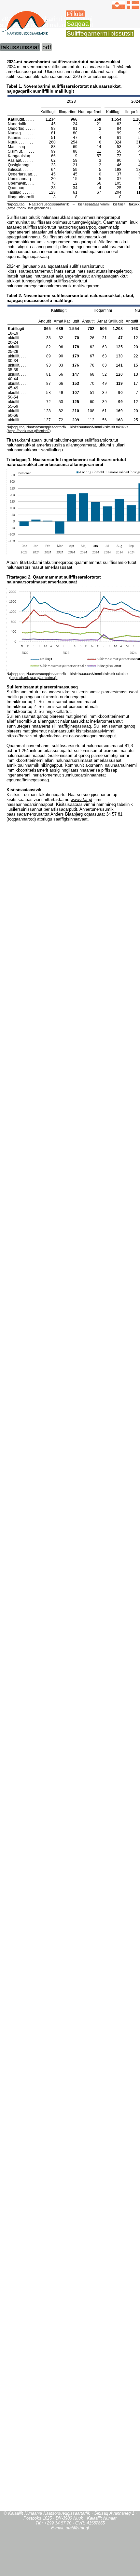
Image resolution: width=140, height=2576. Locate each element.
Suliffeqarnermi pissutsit (100, 33)
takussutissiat (20, 47)
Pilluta (75, 14)
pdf (47, 47)
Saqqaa (78, 24)
